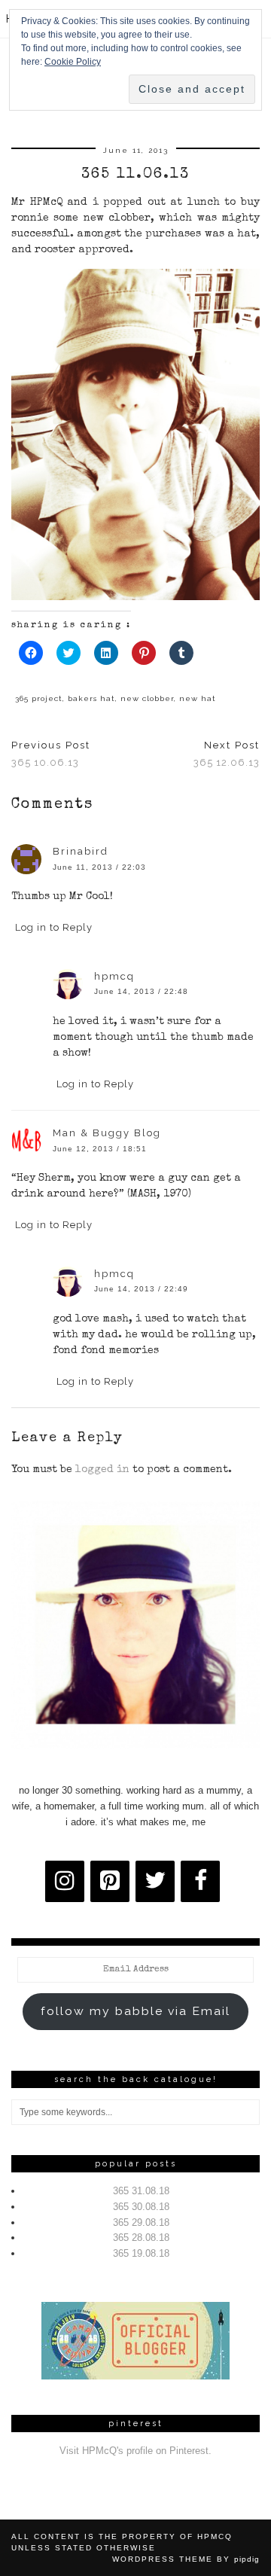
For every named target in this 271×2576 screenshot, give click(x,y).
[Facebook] (200, 1881)
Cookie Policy (73, 62)
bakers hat (91, 698)
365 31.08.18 (141, 2191)
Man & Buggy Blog (107, 1133)
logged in (102, 1470)
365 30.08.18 (141, 2207)
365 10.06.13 (51, 754)
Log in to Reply (54, 927)
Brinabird (81, 851)
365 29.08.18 (141, 2222)
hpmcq (114, 976)
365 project (39, 698)
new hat (198, 698)
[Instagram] (65, 1881)
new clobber (147, 698)
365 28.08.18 (141, 2238)
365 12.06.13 (227, 754)
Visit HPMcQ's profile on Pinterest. (135, 2451)
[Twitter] (155, 1881)
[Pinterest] (110, 1881)
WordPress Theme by (186, 2559)
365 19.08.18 (141, 2253)
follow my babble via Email (135, 2011)
